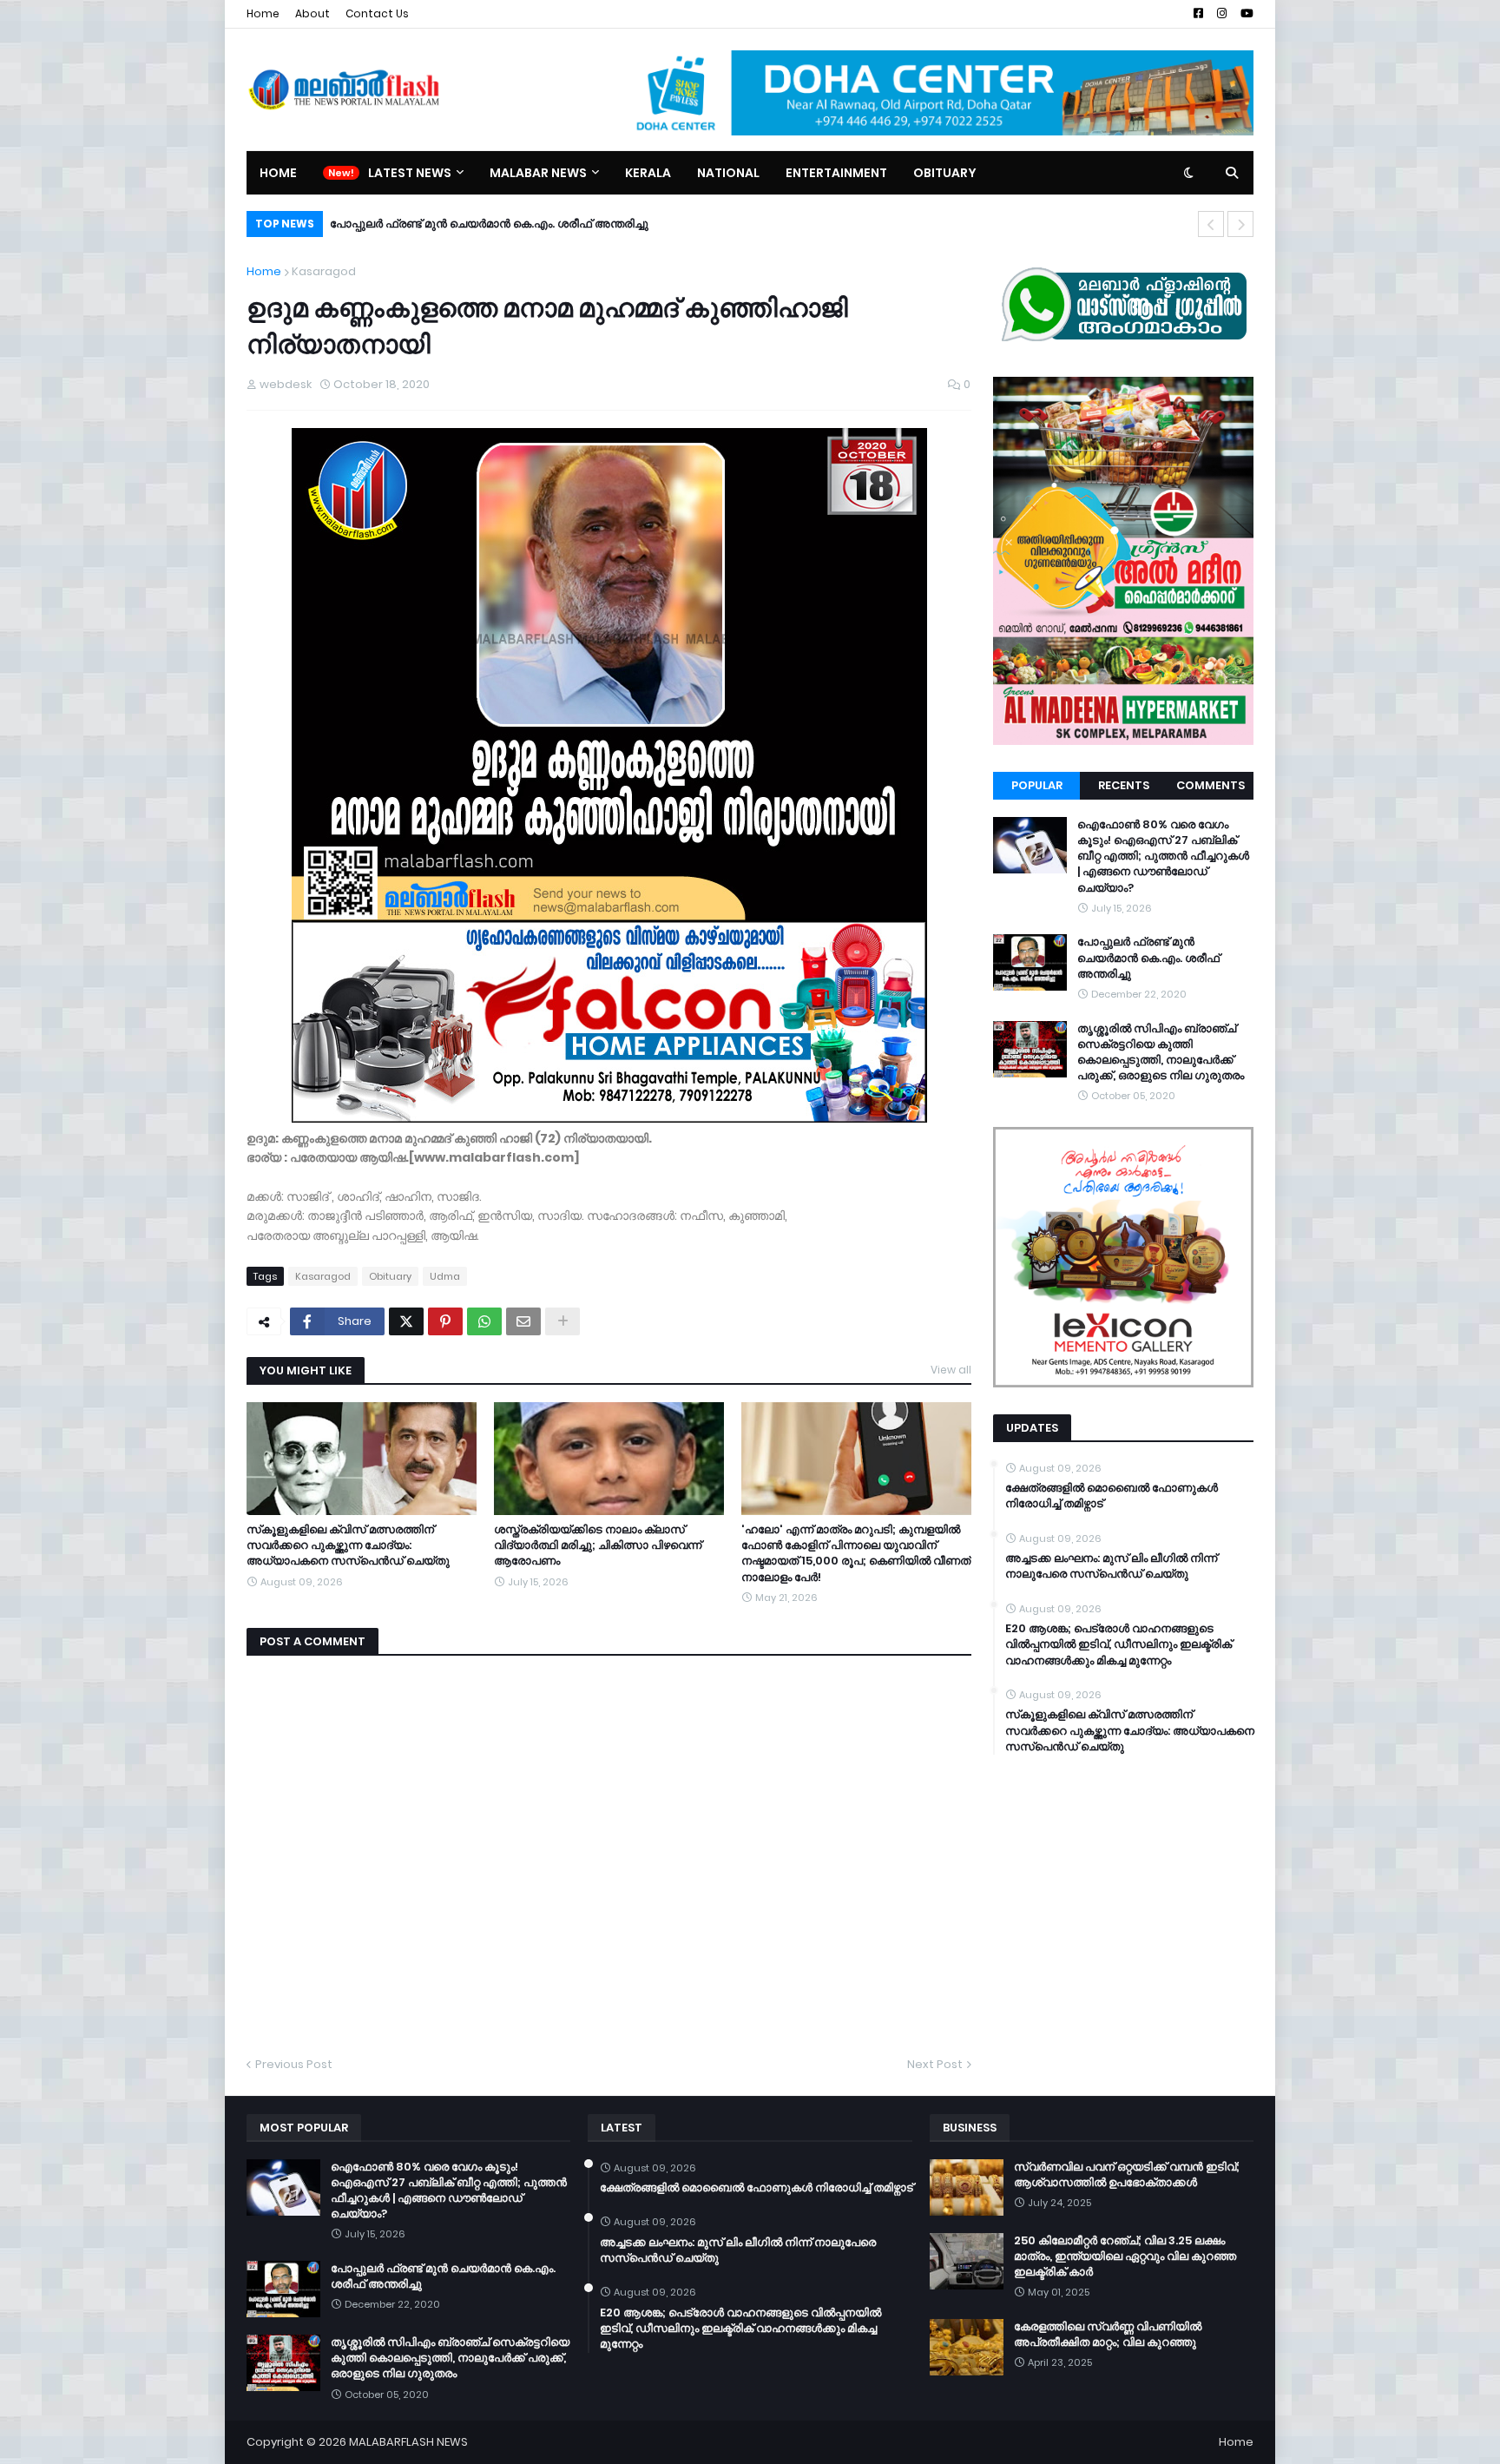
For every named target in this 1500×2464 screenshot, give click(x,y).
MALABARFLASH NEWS (408, 2442)
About (312, 13)
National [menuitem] (728, 173)
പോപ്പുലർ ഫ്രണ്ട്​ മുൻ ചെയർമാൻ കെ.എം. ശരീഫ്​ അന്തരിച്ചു (489, 224)
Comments (1211, 785)
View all (951, 1370)
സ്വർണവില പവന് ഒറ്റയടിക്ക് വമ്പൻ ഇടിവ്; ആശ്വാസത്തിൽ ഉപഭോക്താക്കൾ (1127, 2175)
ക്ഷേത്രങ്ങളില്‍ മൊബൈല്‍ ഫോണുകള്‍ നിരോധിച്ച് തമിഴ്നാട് (1112, 1496)
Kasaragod (324, 271)
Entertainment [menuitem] (836, 173)
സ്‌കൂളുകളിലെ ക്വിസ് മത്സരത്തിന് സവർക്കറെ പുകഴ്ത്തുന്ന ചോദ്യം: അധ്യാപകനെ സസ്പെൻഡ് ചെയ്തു (348, 1545)
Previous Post (294, 2064)
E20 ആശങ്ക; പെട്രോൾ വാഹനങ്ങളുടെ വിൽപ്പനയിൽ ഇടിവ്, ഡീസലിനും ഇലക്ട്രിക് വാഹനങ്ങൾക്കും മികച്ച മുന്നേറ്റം (1118, 1644)
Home (263, 13)
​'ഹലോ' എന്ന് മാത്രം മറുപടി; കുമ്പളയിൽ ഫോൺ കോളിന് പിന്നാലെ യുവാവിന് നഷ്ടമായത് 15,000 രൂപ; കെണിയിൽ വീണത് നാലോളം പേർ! (856, 1554)
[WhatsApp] (484, 1321)
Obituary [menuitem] (945, 173)
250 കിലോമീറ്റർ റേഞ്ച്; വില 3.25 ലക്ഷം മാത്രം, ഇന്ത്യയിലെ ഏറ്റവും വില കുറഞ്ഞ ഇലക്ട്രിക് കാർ (1125, 2256)
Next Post (935, 2064)
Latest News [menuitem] (410, 173)
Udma (445, 1276)
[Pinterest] (445, 1321)
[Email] (523, 1321)
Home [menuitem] (278, 173)
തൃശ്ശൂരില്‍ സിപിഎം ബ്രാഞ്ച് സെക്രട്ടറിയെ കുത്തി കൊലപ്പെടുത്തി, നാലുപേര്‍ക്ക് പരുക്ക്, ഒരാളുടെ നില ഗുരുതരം (1161, 1053)
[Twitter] (406, 1321)
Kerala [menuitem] (648, 173)
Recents (1124, 785)
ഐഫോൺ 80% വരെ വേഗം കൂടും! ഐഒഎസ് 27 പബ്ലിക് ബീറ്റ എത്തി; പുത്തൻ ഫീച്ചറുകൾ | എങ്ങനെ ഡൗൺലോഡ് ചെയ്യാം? (1163, 856)
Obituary (390, 1276)
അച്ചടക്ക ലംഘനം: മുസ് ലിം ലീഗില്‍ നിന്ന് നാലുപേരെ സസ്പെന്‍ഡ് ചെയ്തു (1111, 1566)
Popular (1037, 785)
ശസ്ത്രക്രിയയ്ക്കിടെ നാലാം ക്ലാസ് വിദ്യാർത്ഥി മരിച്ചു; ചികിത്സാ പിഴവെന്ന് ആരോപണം (598, 1545)
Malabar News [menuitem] (538, 173)
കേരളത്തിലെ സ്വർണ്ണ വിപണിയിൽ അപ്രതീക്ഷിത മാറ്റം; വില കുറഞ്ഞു (1108, 2335)
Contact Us (377, 13)
